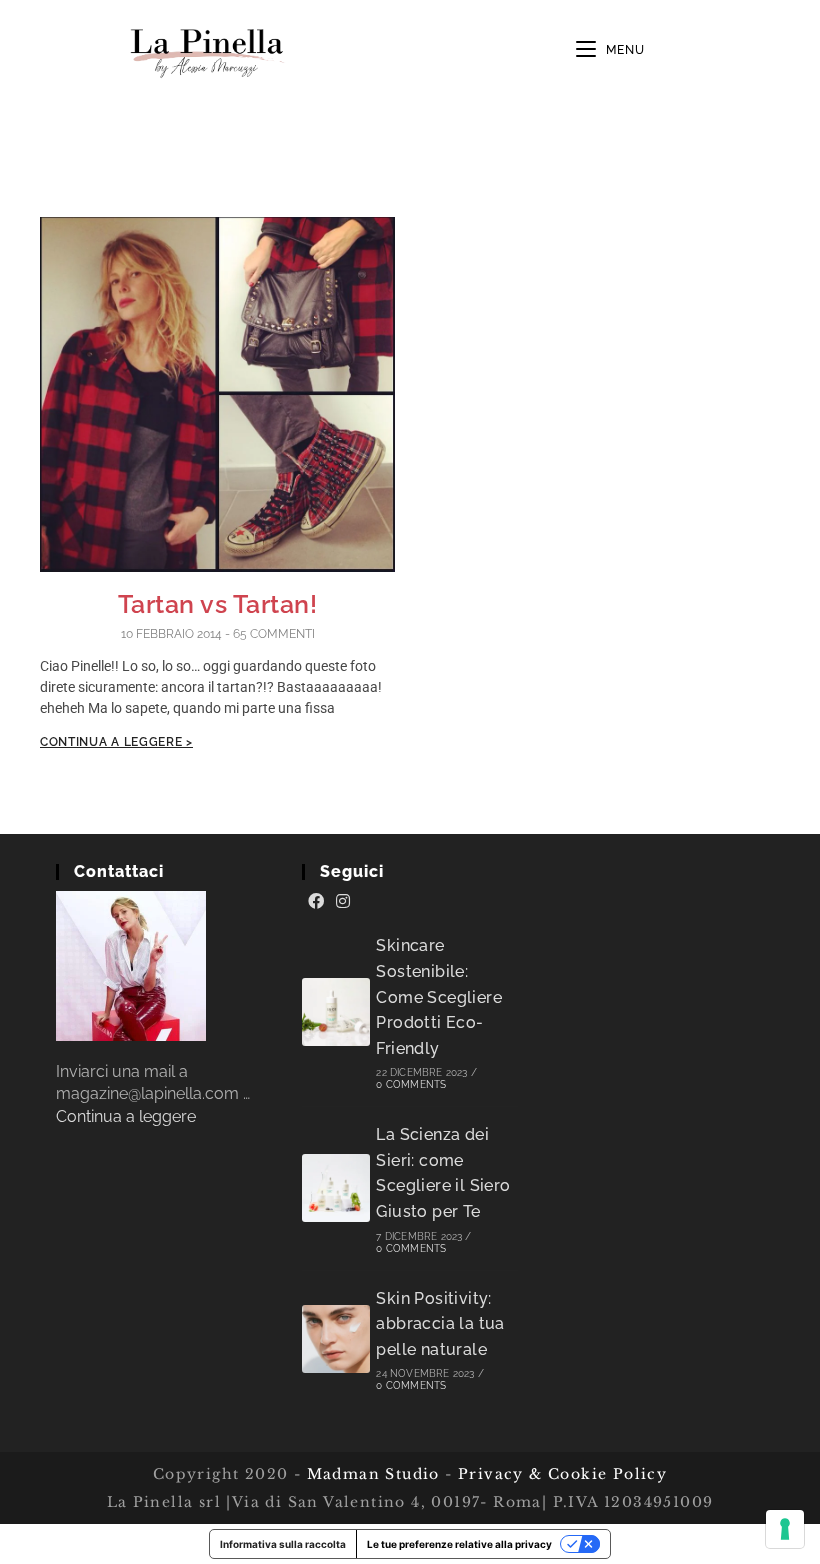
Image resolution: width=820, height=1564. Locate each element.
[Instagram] (343, 902)
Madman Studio (370, 1474)
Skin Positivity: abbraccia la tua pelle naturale (440, 1324)
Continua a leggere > (116, 742)
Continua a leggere (126, 1116)
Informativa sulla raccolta (283, 1544)
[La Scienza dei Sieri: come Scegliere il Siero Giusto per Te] (336, 1188)
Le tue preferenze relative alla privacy (459, 1544)
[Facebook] (316, 902)
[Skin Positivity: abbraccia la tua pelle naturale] (336, 1339)
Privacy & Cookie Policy (562, 1474)
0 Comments (411, 1084)
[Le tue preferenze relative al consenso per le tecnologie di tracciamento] (785, 1529)
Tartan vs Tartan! (218, 604)
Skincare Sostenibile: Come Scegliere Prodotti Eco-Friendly (439, 996)
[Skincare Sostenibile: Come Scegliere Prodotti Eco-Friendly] (336, 1012)
